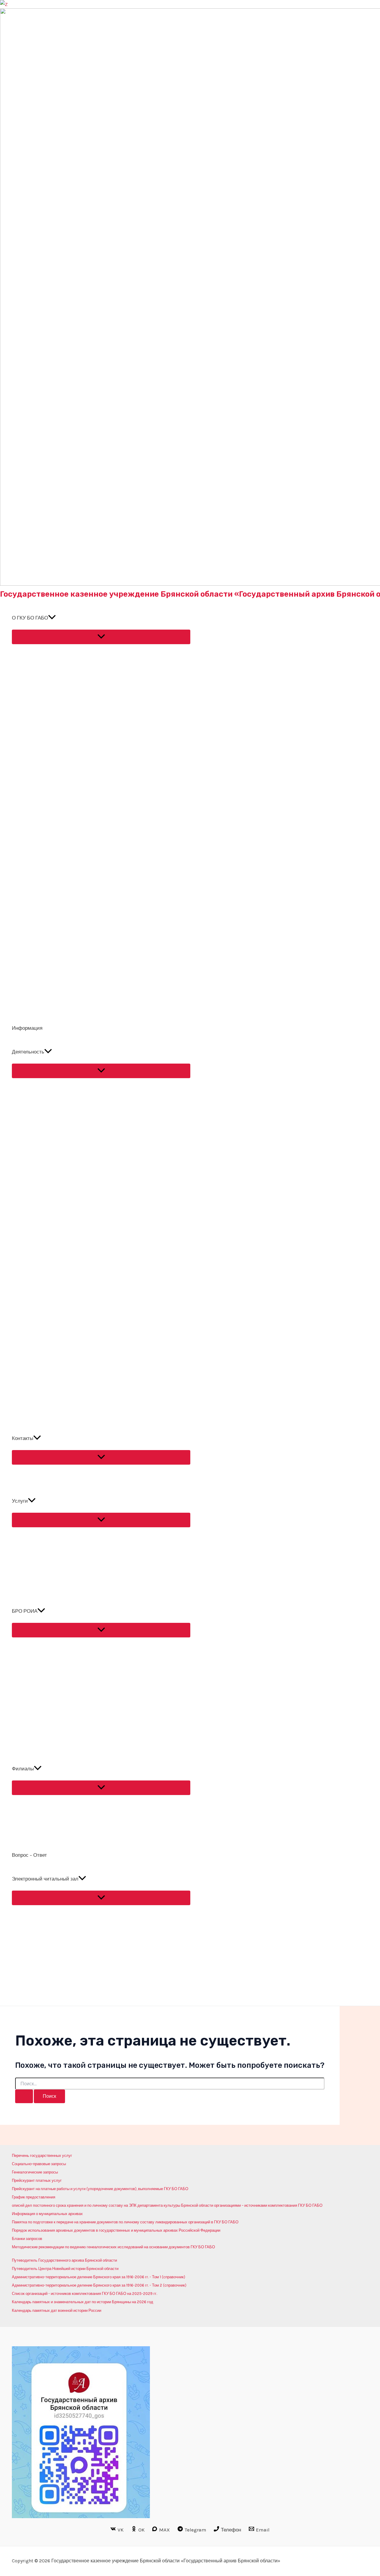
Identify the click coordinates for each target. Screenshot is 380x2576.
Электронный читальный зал (45, 1879)
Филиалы (23, 1769)
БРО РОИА (25, 1611)
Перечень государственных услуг (42, 2156)
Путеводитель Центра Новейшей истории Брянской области (65, 2269)
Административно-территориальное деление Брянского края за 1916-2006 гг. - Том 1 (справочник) (99, 2277)
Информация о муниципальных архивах (47, 2214)
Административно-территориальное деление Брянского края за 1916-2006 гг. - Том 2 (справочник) (99, 2285)
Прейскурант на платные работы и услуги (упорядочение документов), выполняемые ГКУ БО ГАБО (100, 2189)
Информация (27, 1028)
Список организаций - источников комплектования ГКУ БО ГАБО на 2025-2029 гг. (84, 2294)
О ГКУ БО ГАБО (30, 618)
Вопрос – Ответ (29, 1855)
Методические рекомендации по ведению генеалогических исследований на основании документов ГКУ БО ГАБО (113, 2247)
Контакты (23, 1438)
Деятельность (28, 1052)
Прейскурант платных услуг (37, 2180)
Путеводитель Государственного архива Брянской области (64, 2260)
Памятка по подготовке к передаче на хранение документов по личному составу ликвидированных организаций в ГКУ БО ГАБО (125, 2222)
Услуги (20, 1501)
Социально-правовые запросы (39, 2164)
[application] (52, 618)
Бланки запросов (27, 2239)
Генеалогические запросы (35, 2172)
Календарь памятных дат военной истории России (57, 2310)
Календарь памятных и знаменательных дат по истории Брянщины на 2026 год (83, 2302)
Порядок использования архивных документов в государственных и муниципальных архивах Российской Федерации (116, 2230)
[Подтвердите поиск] (24, 2096)
